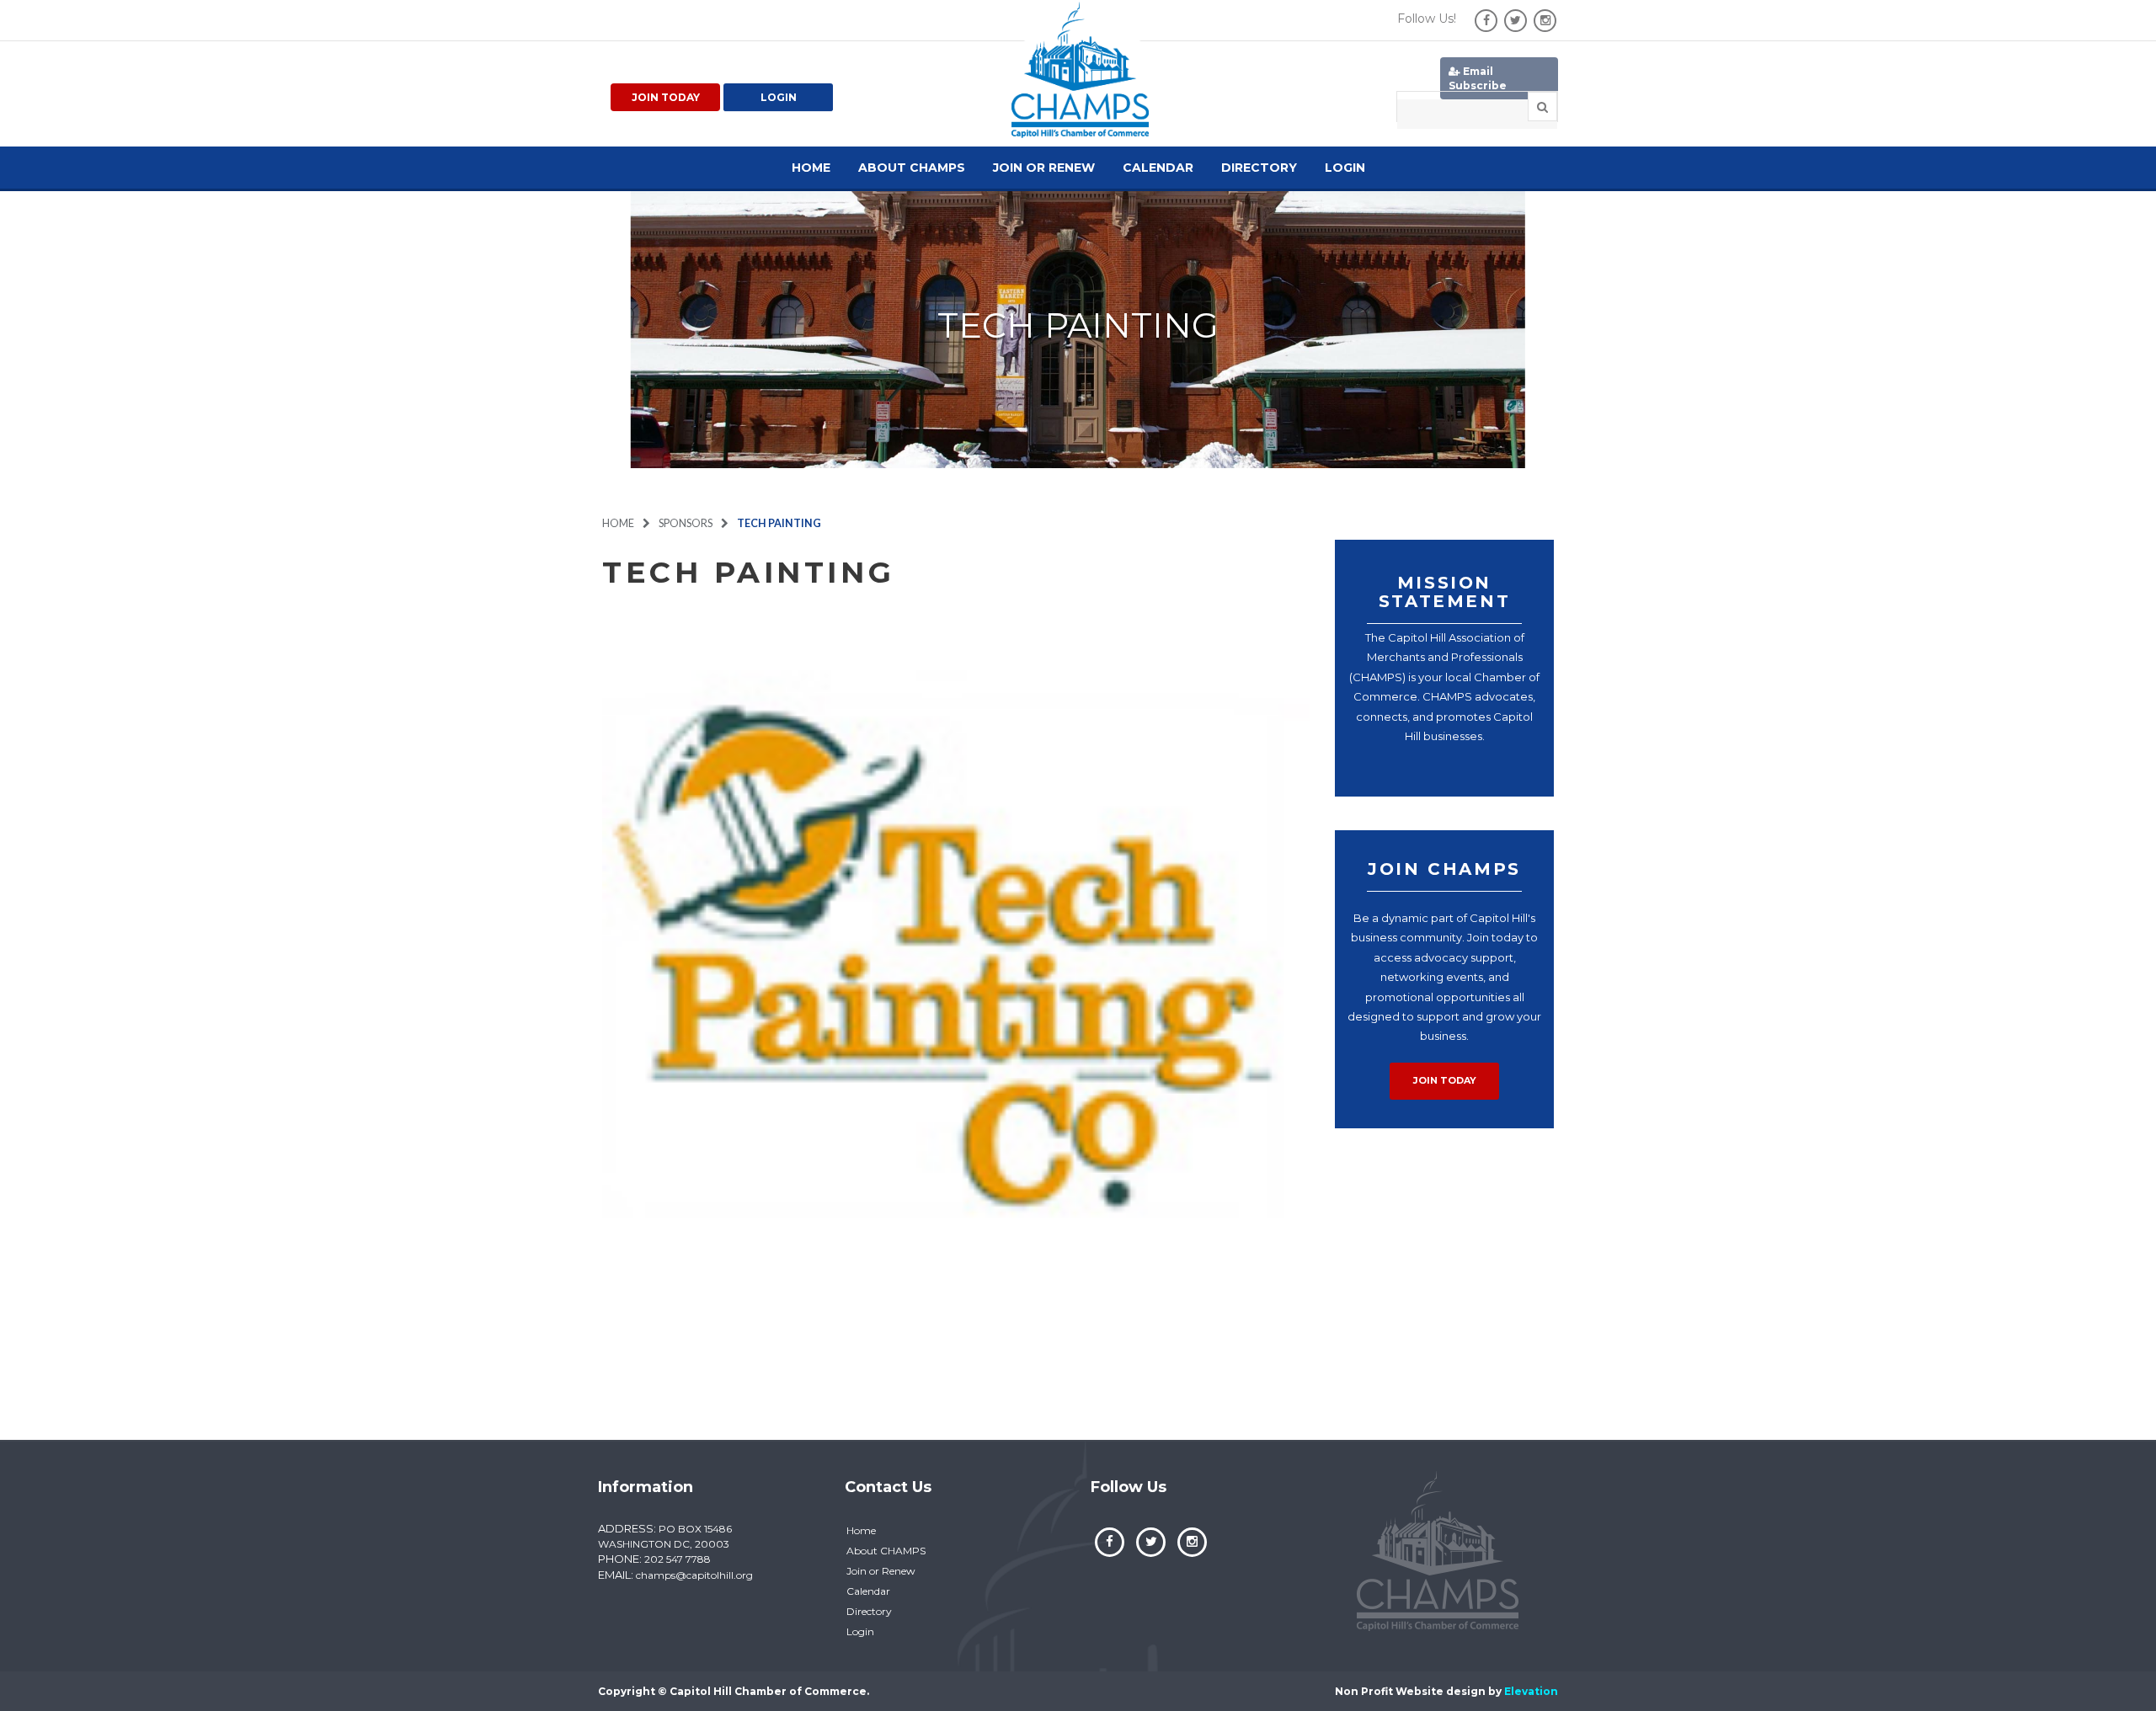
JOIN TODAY (1445, 1080)
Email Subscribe (1478, 78)
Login (779, 97)
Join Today (666, 97)
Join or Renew (1044, 168)
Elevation (1531, 1691)
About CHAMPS (912, 168)
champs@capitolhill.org (694, 1575)
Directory (1259, 168)
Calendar (1158, 168)
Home (811, 168)
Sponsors (686, 523)
